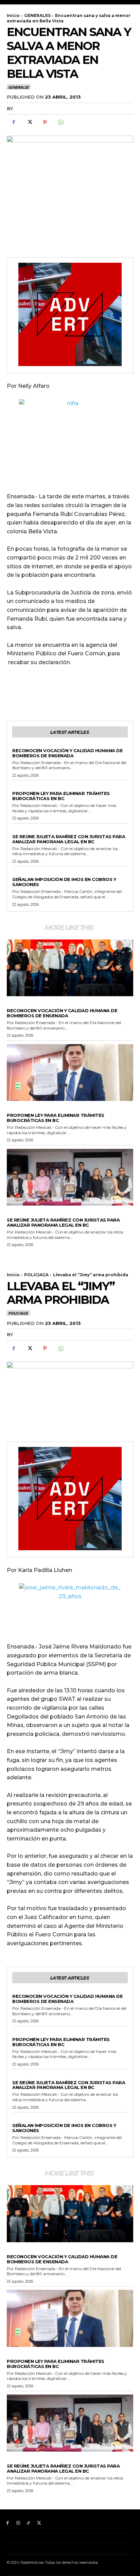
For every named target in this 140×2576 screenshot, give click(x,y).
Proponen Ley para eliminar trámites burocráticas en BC (61, 796)
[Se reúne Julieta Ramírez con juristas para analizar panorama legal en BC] (70, 1177)
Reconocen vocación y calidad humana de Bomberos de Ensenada (67, 753)
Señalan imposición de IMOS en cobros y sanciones (64, 882)
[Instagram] (18, 2523)
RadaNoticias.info (40, 108)
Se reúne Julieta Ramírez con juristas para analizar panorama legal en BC (69, 839)
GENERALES (37, 15)
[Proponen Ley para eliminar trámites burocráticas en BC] (70, 1073)
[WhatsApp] (60, 122)
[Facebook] (14, 122)
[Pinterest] (45, 122)
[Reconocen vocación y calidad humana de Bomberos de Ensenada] (70, 968)
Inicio (13, 15)
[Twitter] (29, 122)
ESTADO (21, 788)
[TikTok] (29, 2523)
